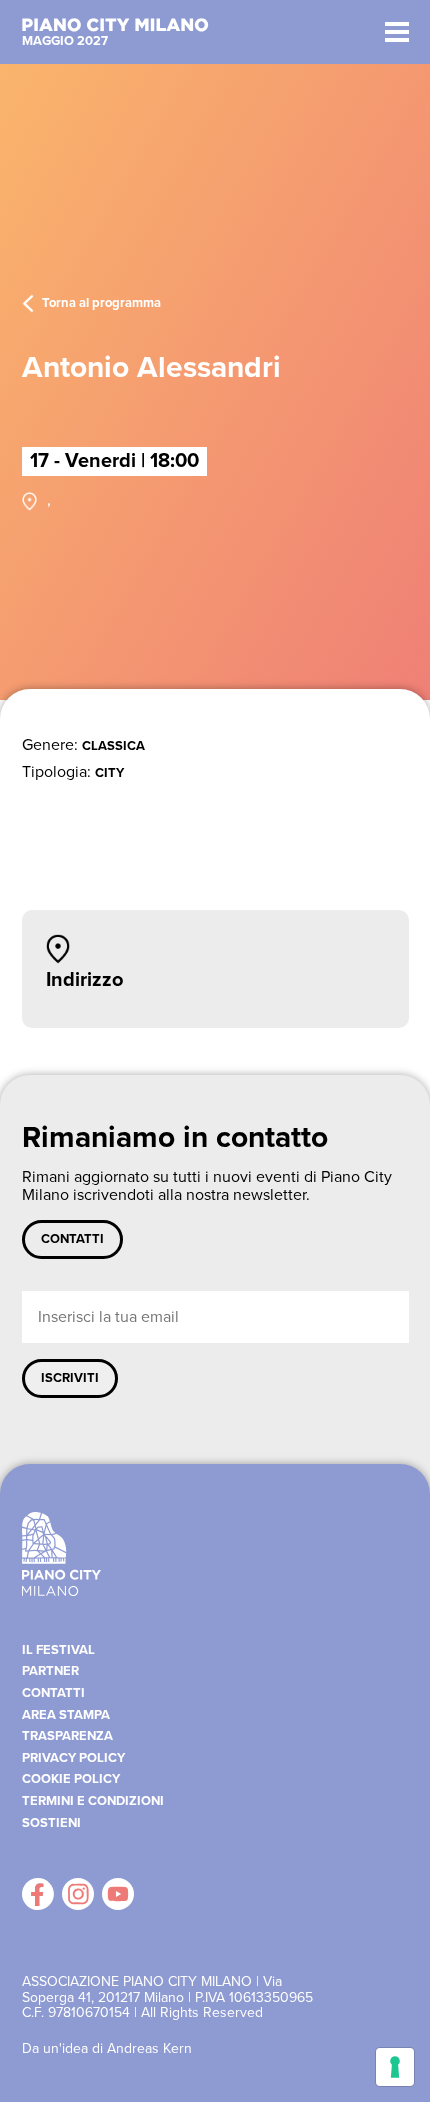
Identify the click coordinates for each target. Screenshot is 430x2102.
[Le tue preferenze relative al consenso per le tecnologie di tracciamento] (395, 2067)
